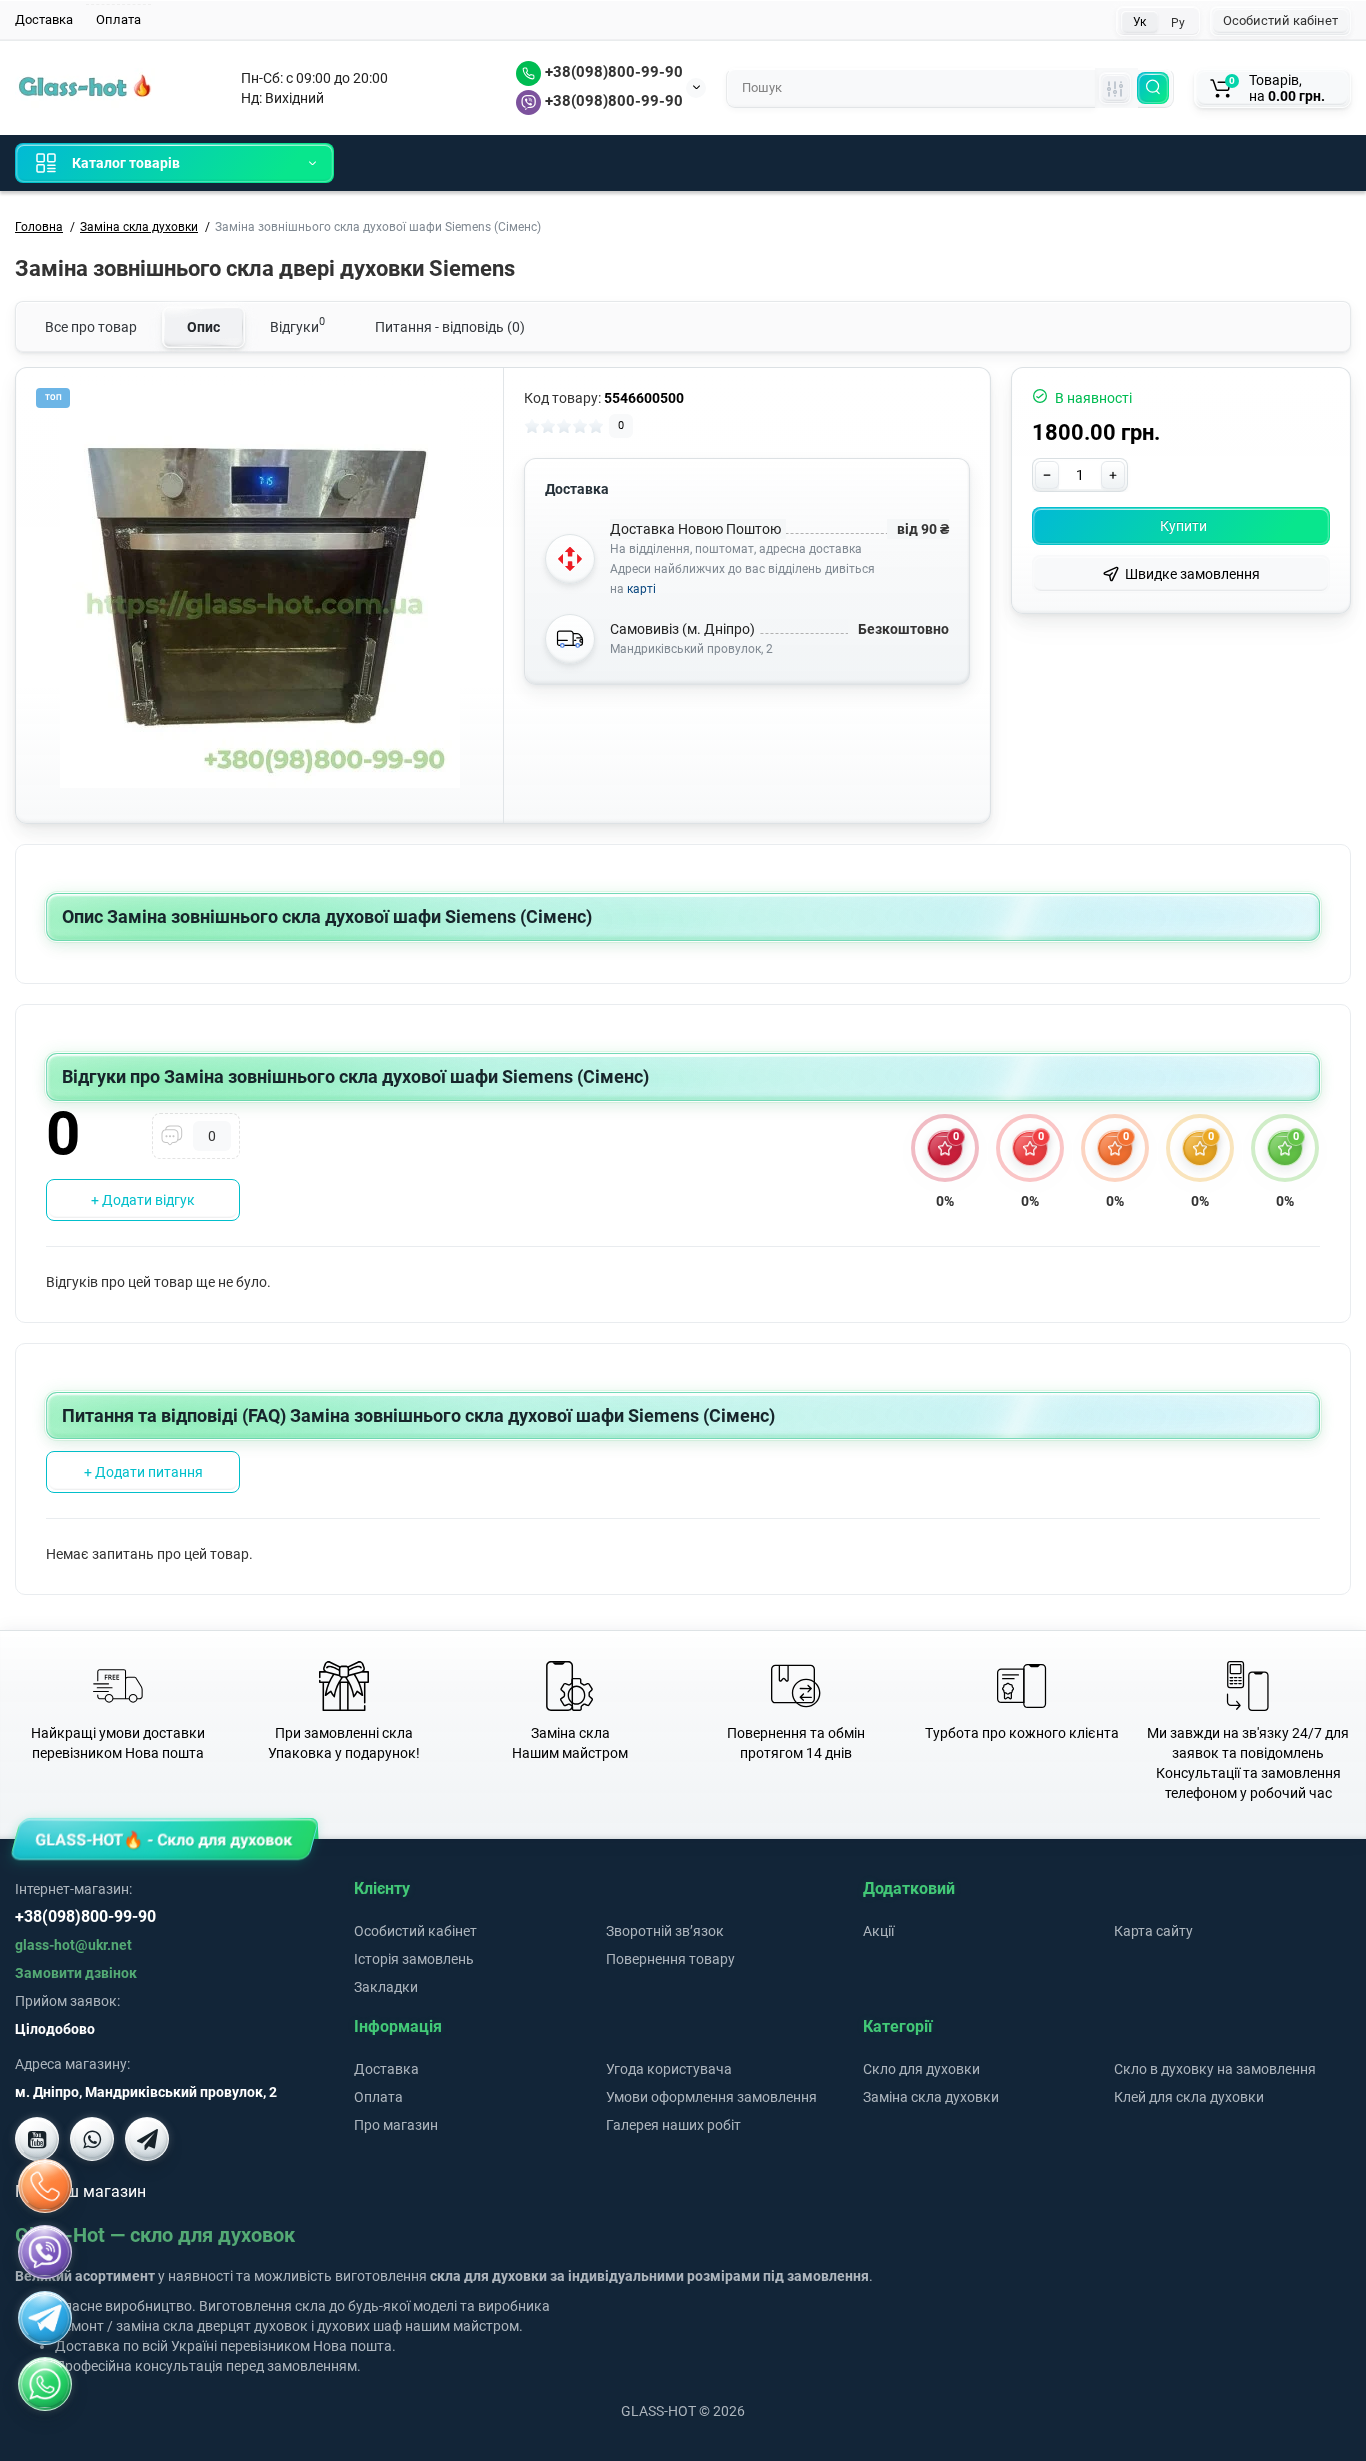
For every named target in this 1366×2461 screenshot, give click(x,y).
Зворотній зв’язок (665, 1931)
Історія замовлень (414, 1959)
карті (641, 589)
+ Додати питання (143, 1472)
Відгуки (297, 325)
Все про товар (91, 327)
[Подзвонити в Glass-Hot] (45, 2186)
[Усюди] (1115, 88)
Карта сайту (1153, 1931)
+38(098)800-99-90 (612, 72)
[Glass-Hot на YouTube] (37, 2139)
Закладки (386, 1987)
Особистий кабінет (1280, 20)
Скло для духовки (921, 2069)
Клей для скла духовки (1189, 2097)
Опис (203, 327)
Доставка (44, 19)
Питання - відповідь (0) (450, 327)
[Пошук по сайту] (1153, 88)
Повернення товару (670, 1959)
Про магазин (396, 2125)
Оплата (118, 19)
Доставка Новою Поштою (695, 529)
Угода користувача (669, 2069)
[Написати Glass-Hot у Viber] (92, 2139)
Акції (878, 1931)
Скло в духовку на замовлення (1215, 2069)
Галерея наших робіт (673, 2125)
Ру (1178, 23)
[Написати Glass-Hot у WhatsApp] (45, 2384)
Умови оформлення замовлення (711, 2097)
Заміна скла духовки (931, 2097)
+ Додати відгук (143, 1200)
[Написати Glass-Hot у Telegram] (147, 2139)
